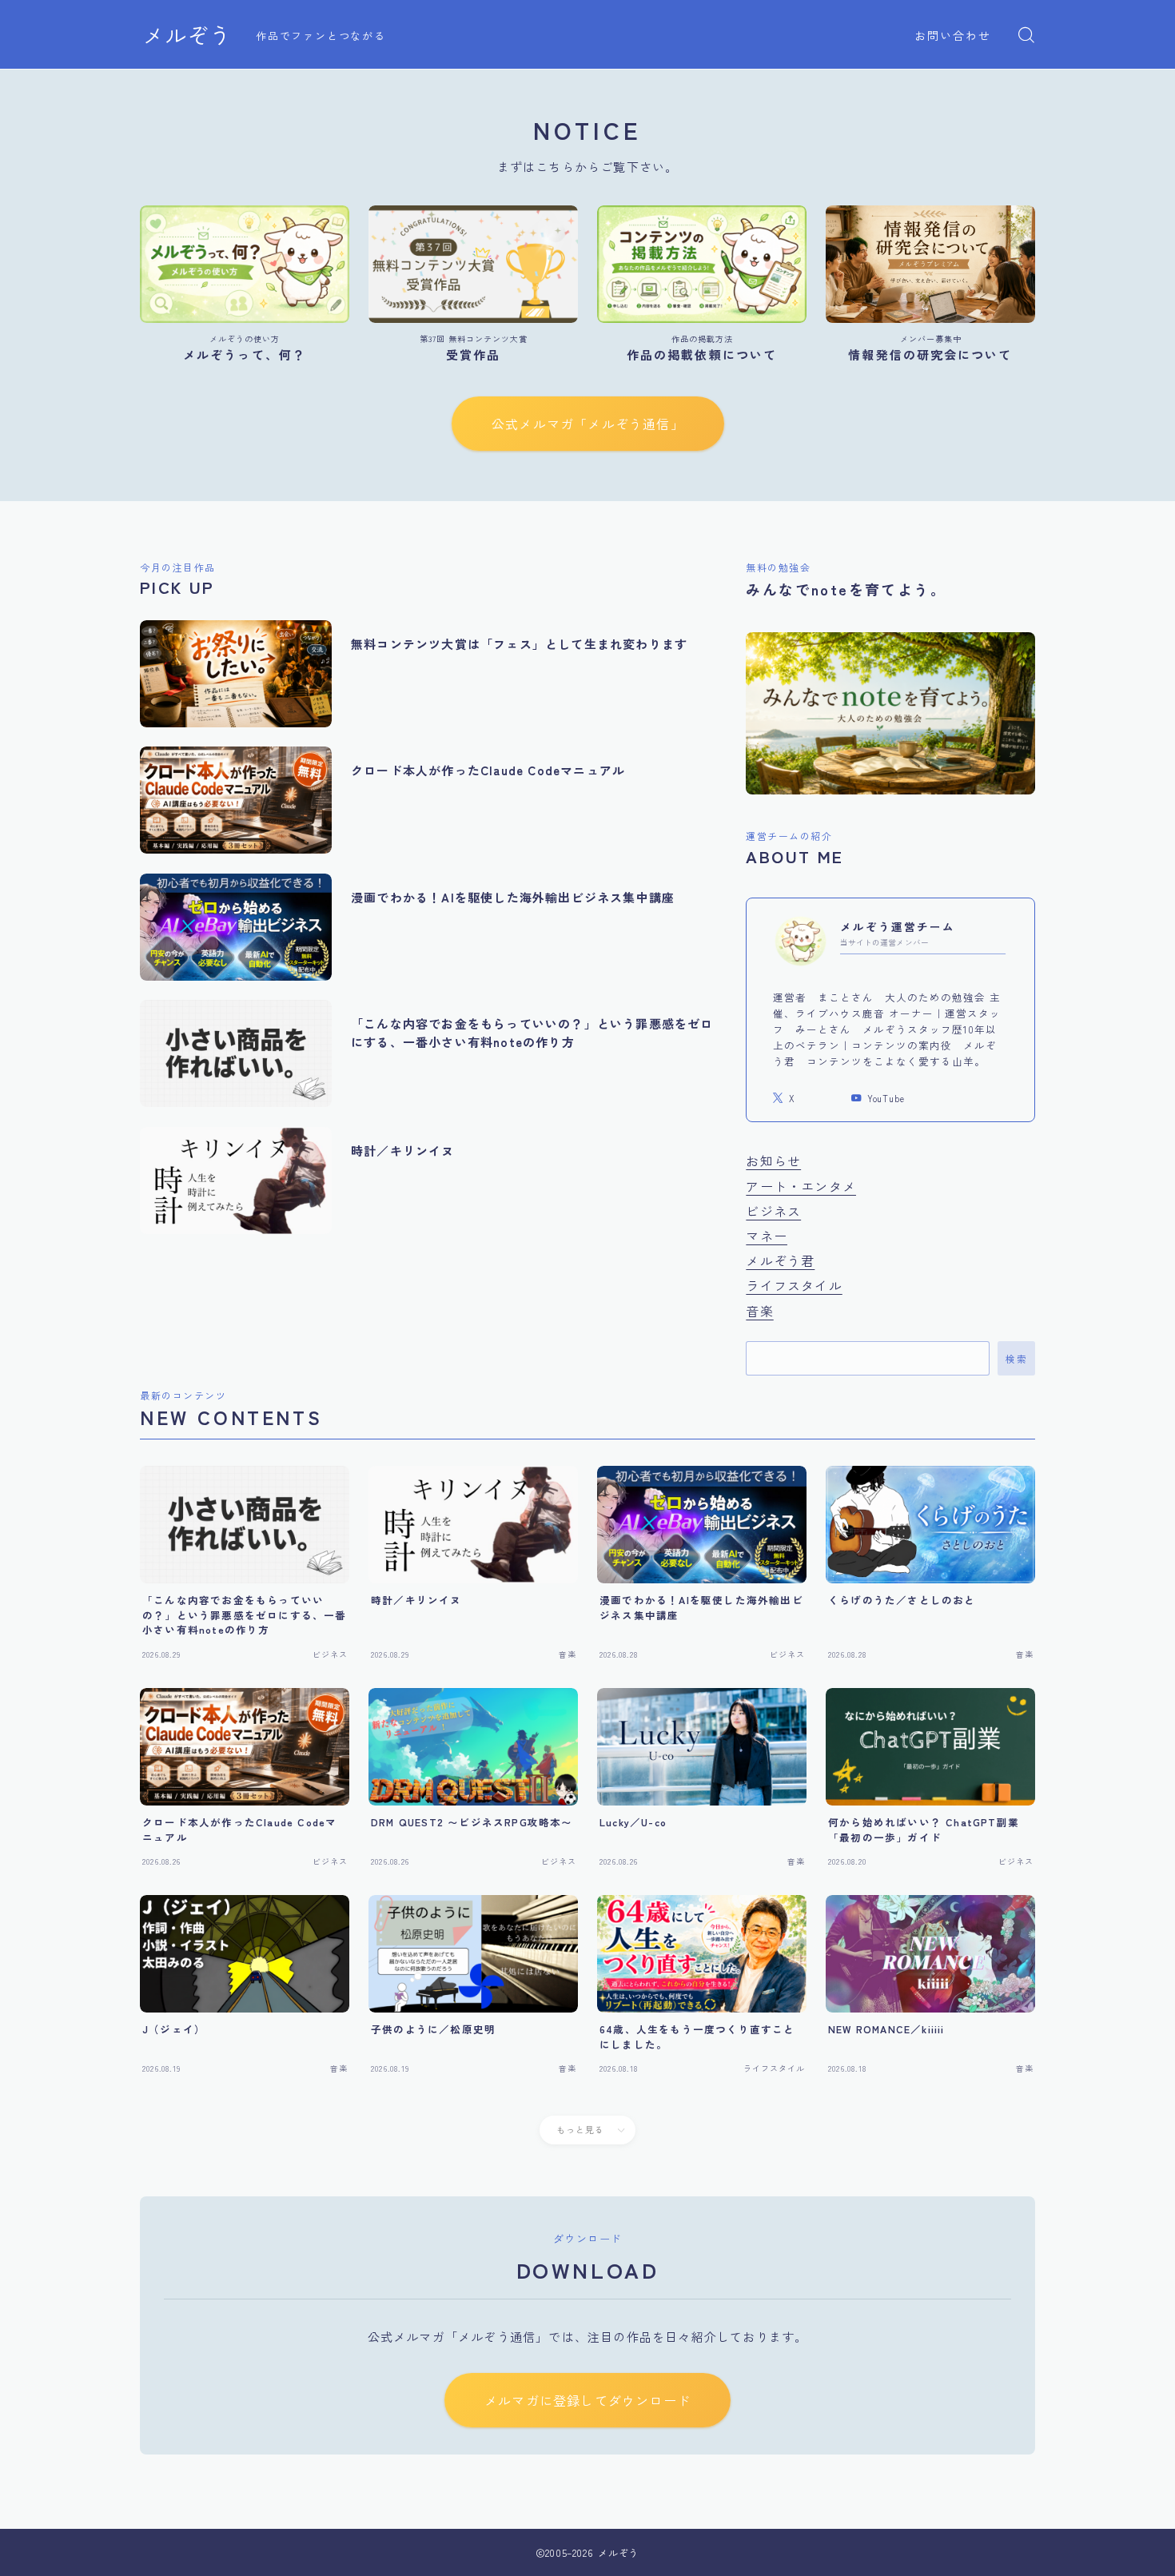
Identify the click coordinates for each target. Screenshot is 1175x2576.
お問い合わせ (953, 35)
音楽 (759, 1311)
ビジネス (773, 1211)
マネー (767, 1236)
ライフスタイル (794, 1285)
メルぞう (187, 35)
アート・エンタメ (801, 1186)
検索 (1016, 1359)
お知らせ (773, 1161)
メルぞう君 (780, 1260)
